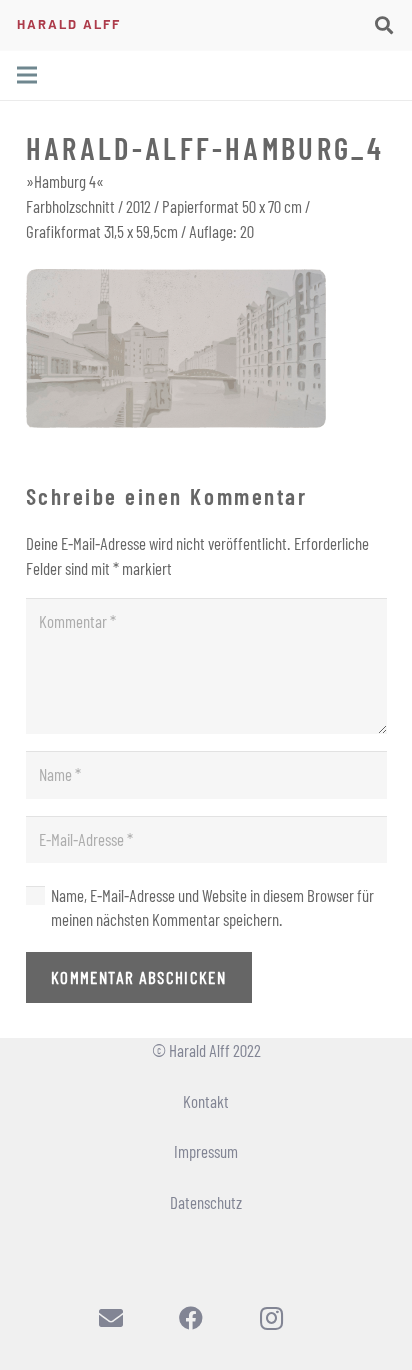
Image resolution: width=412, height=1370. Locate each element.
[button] (384, 25)
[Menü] (26, 75)
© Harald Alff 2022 (206, 1050)
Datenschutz (206, 1202)
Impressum (206, 1151)
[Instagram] (271, 1318)
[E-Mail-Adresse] (111, 1318)
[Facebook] (191, 1318)
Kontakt (206, 1101)
